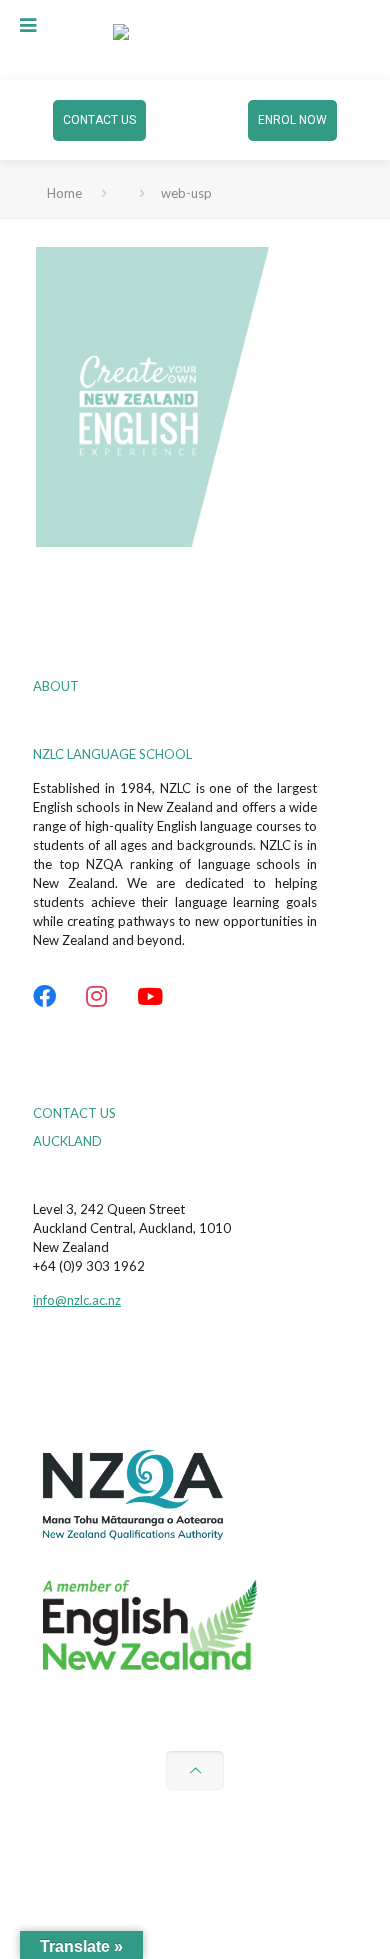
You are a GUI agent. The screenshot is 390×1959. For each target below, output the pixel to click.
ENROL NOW (292, 120)
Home (64, 193)
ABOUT (56, 686)
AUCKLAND (67, 1141)
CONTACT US (99, 120)
